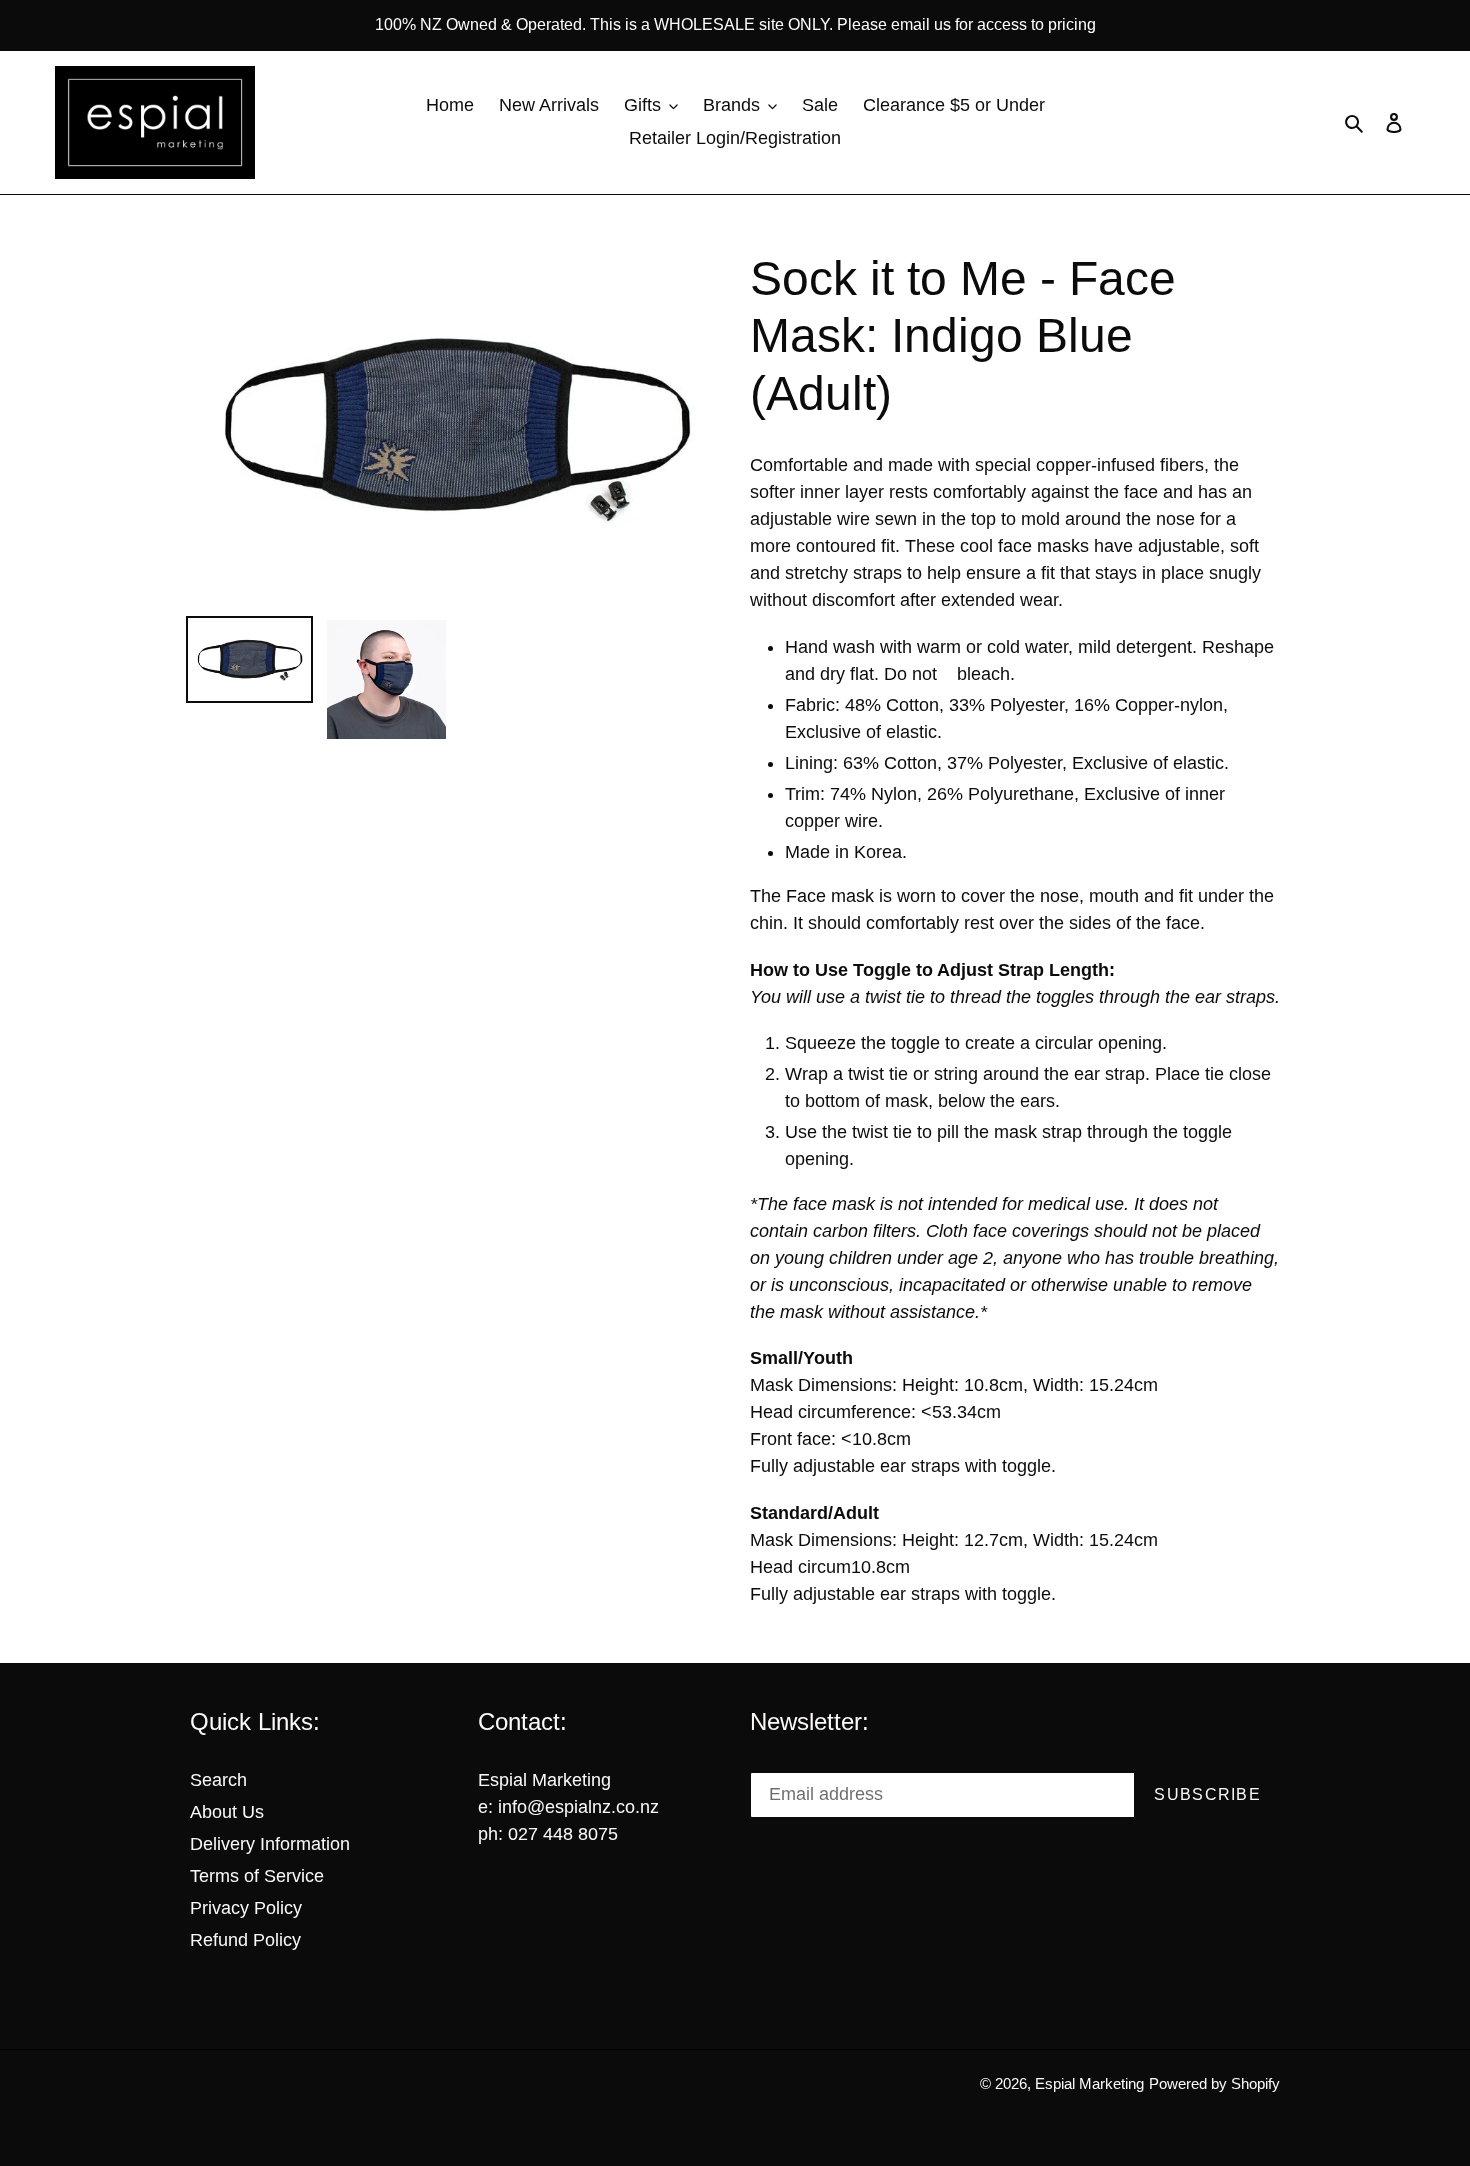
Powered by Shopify (1214, 2083)
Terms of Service (257, 1876)
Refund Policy (245, 1940)
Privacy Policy (246, 1908)
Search (218, 1780)
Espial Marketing (1089, 2083)
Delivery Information (270, 1844)
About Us (227, 1812)
